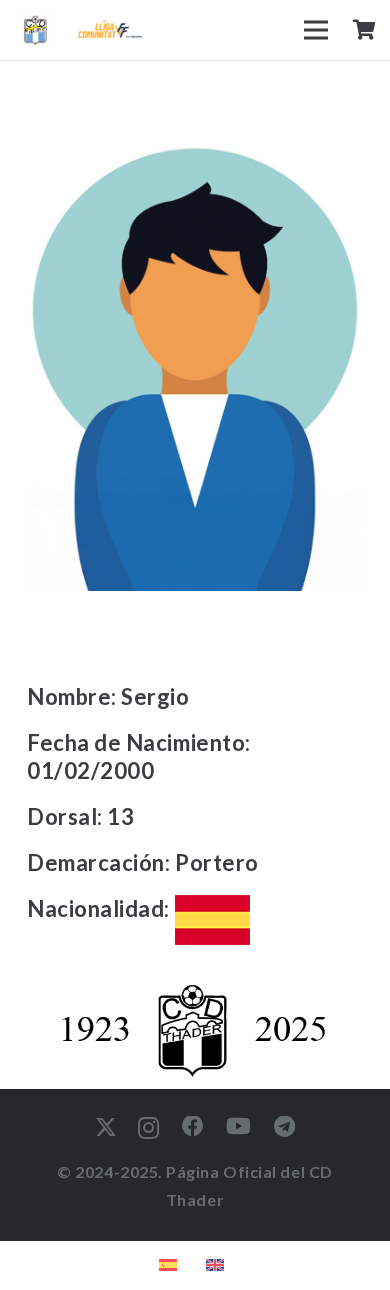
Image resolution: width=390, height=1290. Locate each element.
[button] (316, 30)
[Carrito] (364, 30)
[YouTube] (239, 1127)
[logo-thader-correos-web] (35, 30)
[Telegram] (285, 1127)
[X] (106, 1128)
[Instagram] (149, 1128)
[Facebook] (193, 1127)
